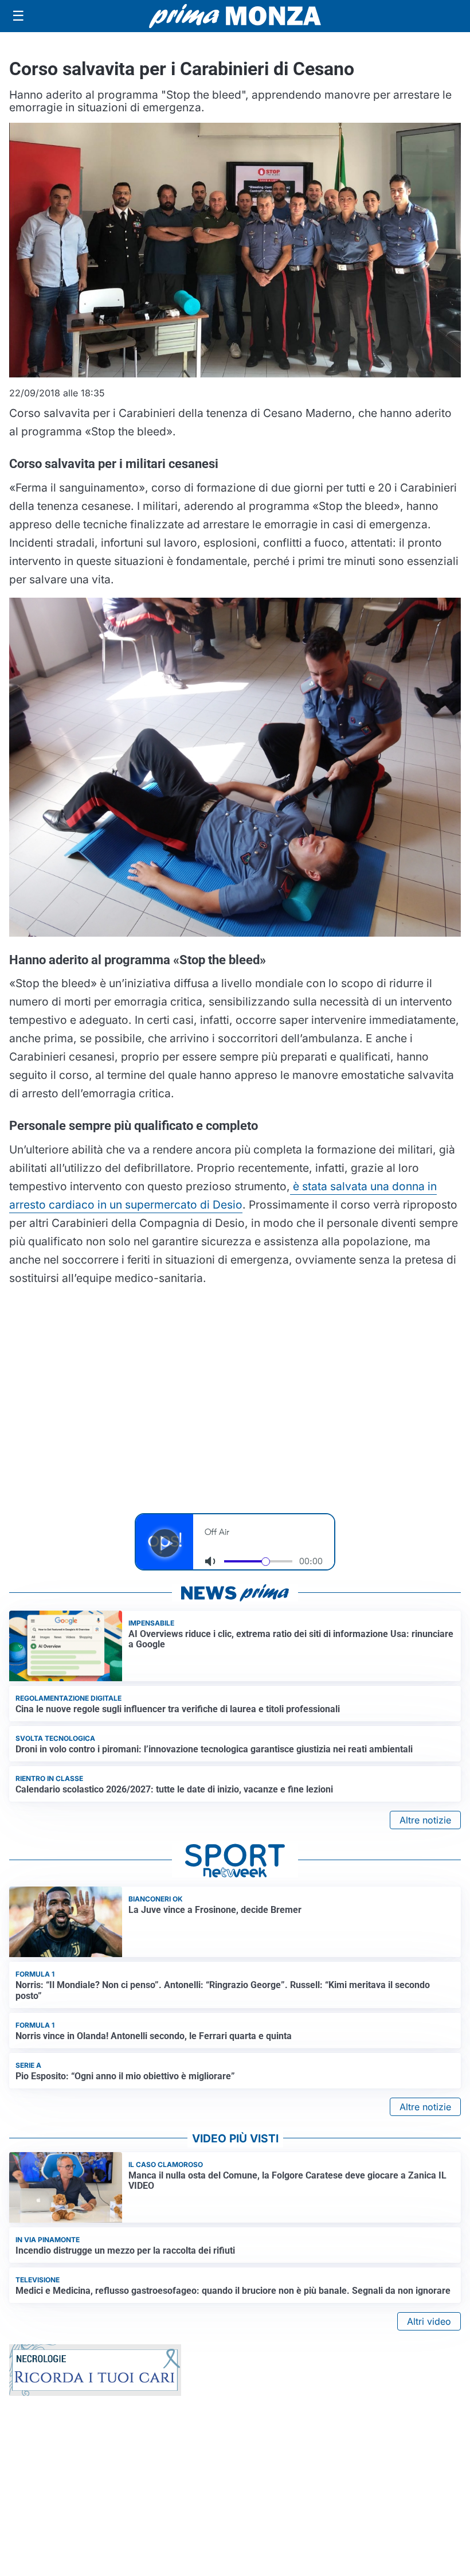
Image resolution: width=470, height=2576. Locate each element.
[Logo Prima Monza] (235, 16)
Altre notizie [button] (425, 1820)
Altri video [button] (429, 2321)
